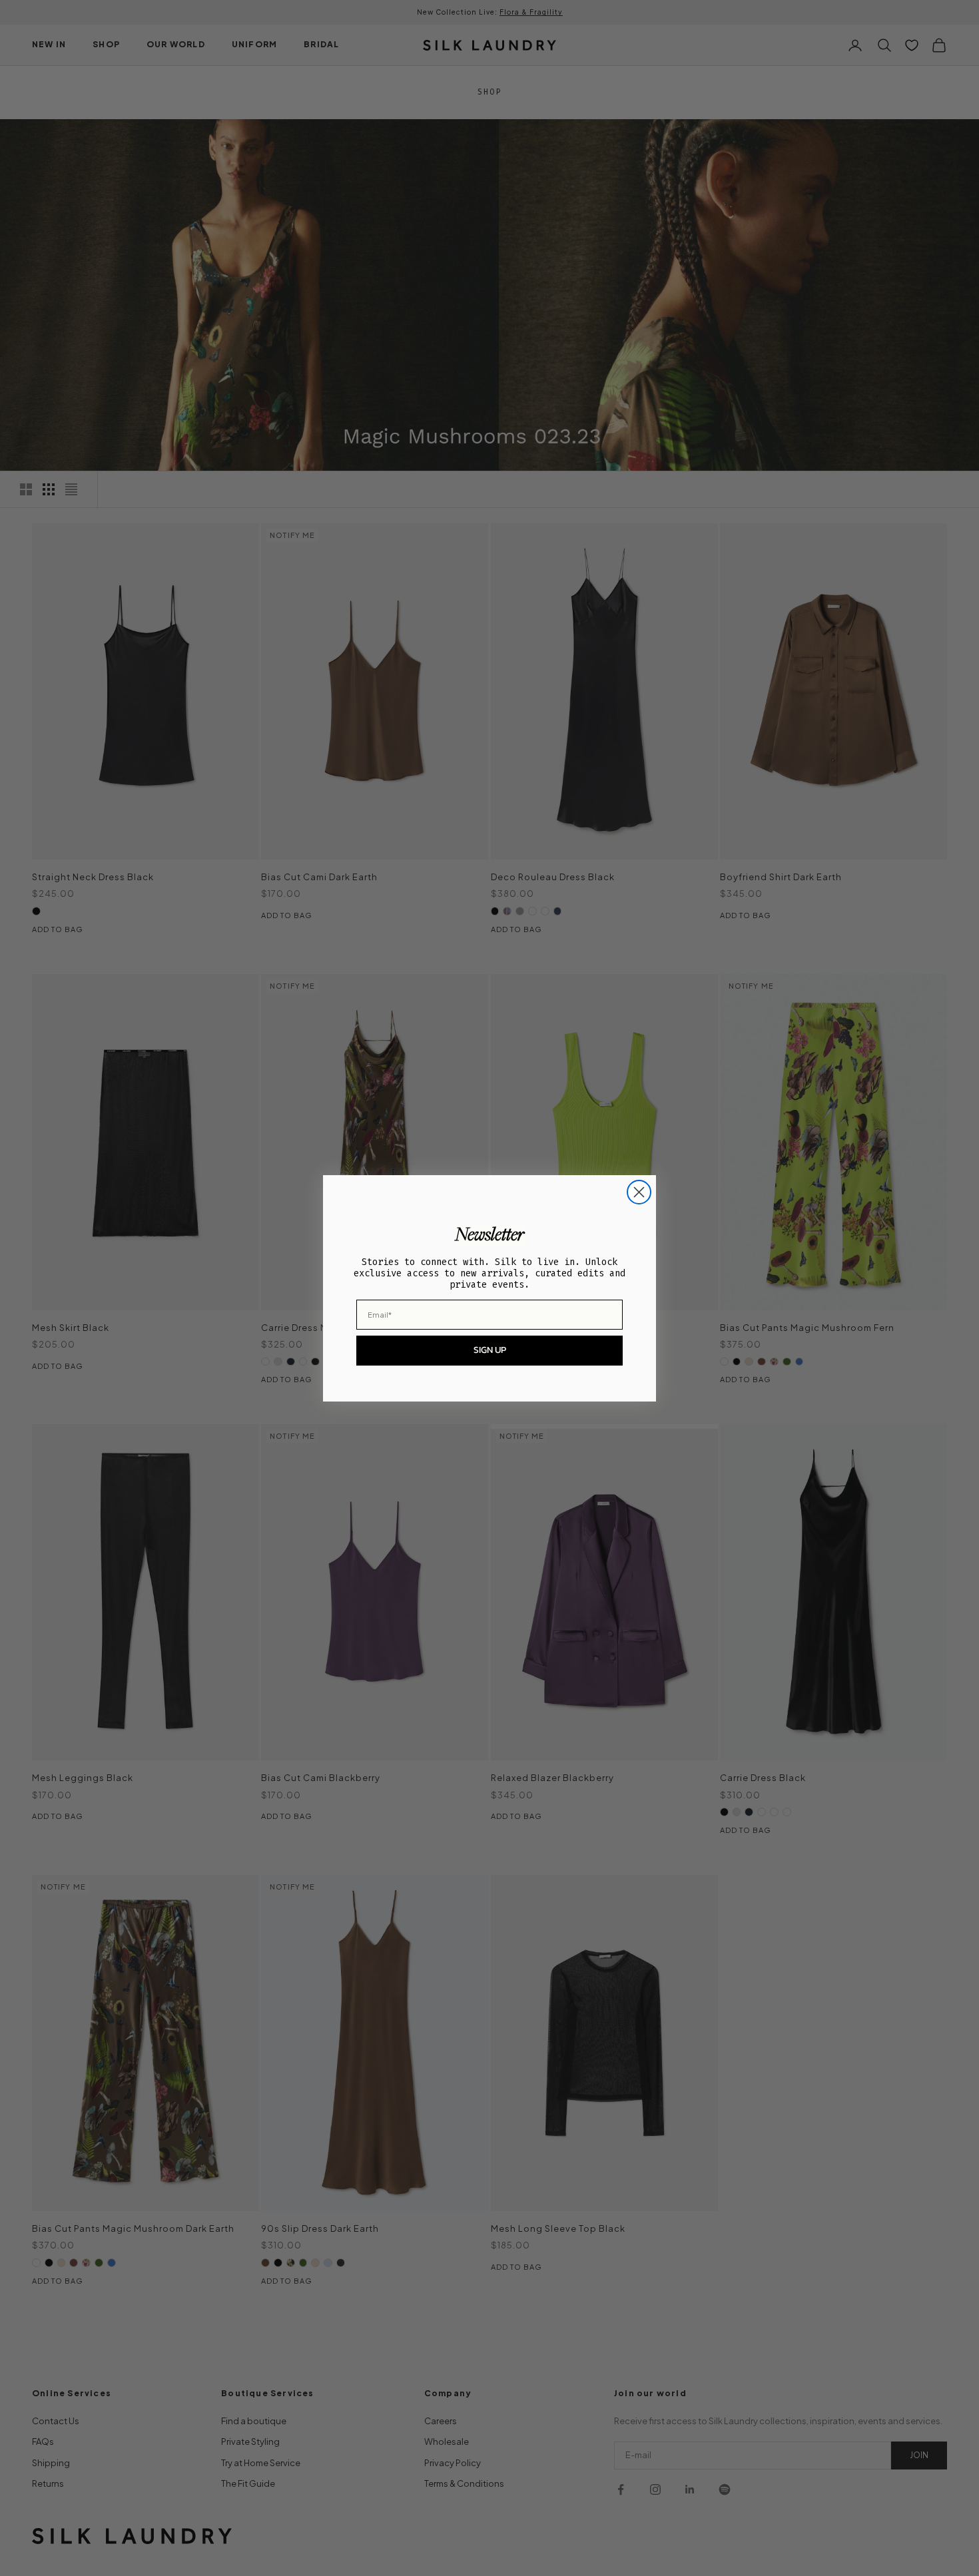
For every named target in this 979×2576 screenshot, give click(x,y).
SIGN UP (490, 1350)
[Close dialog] (639, 1192)
